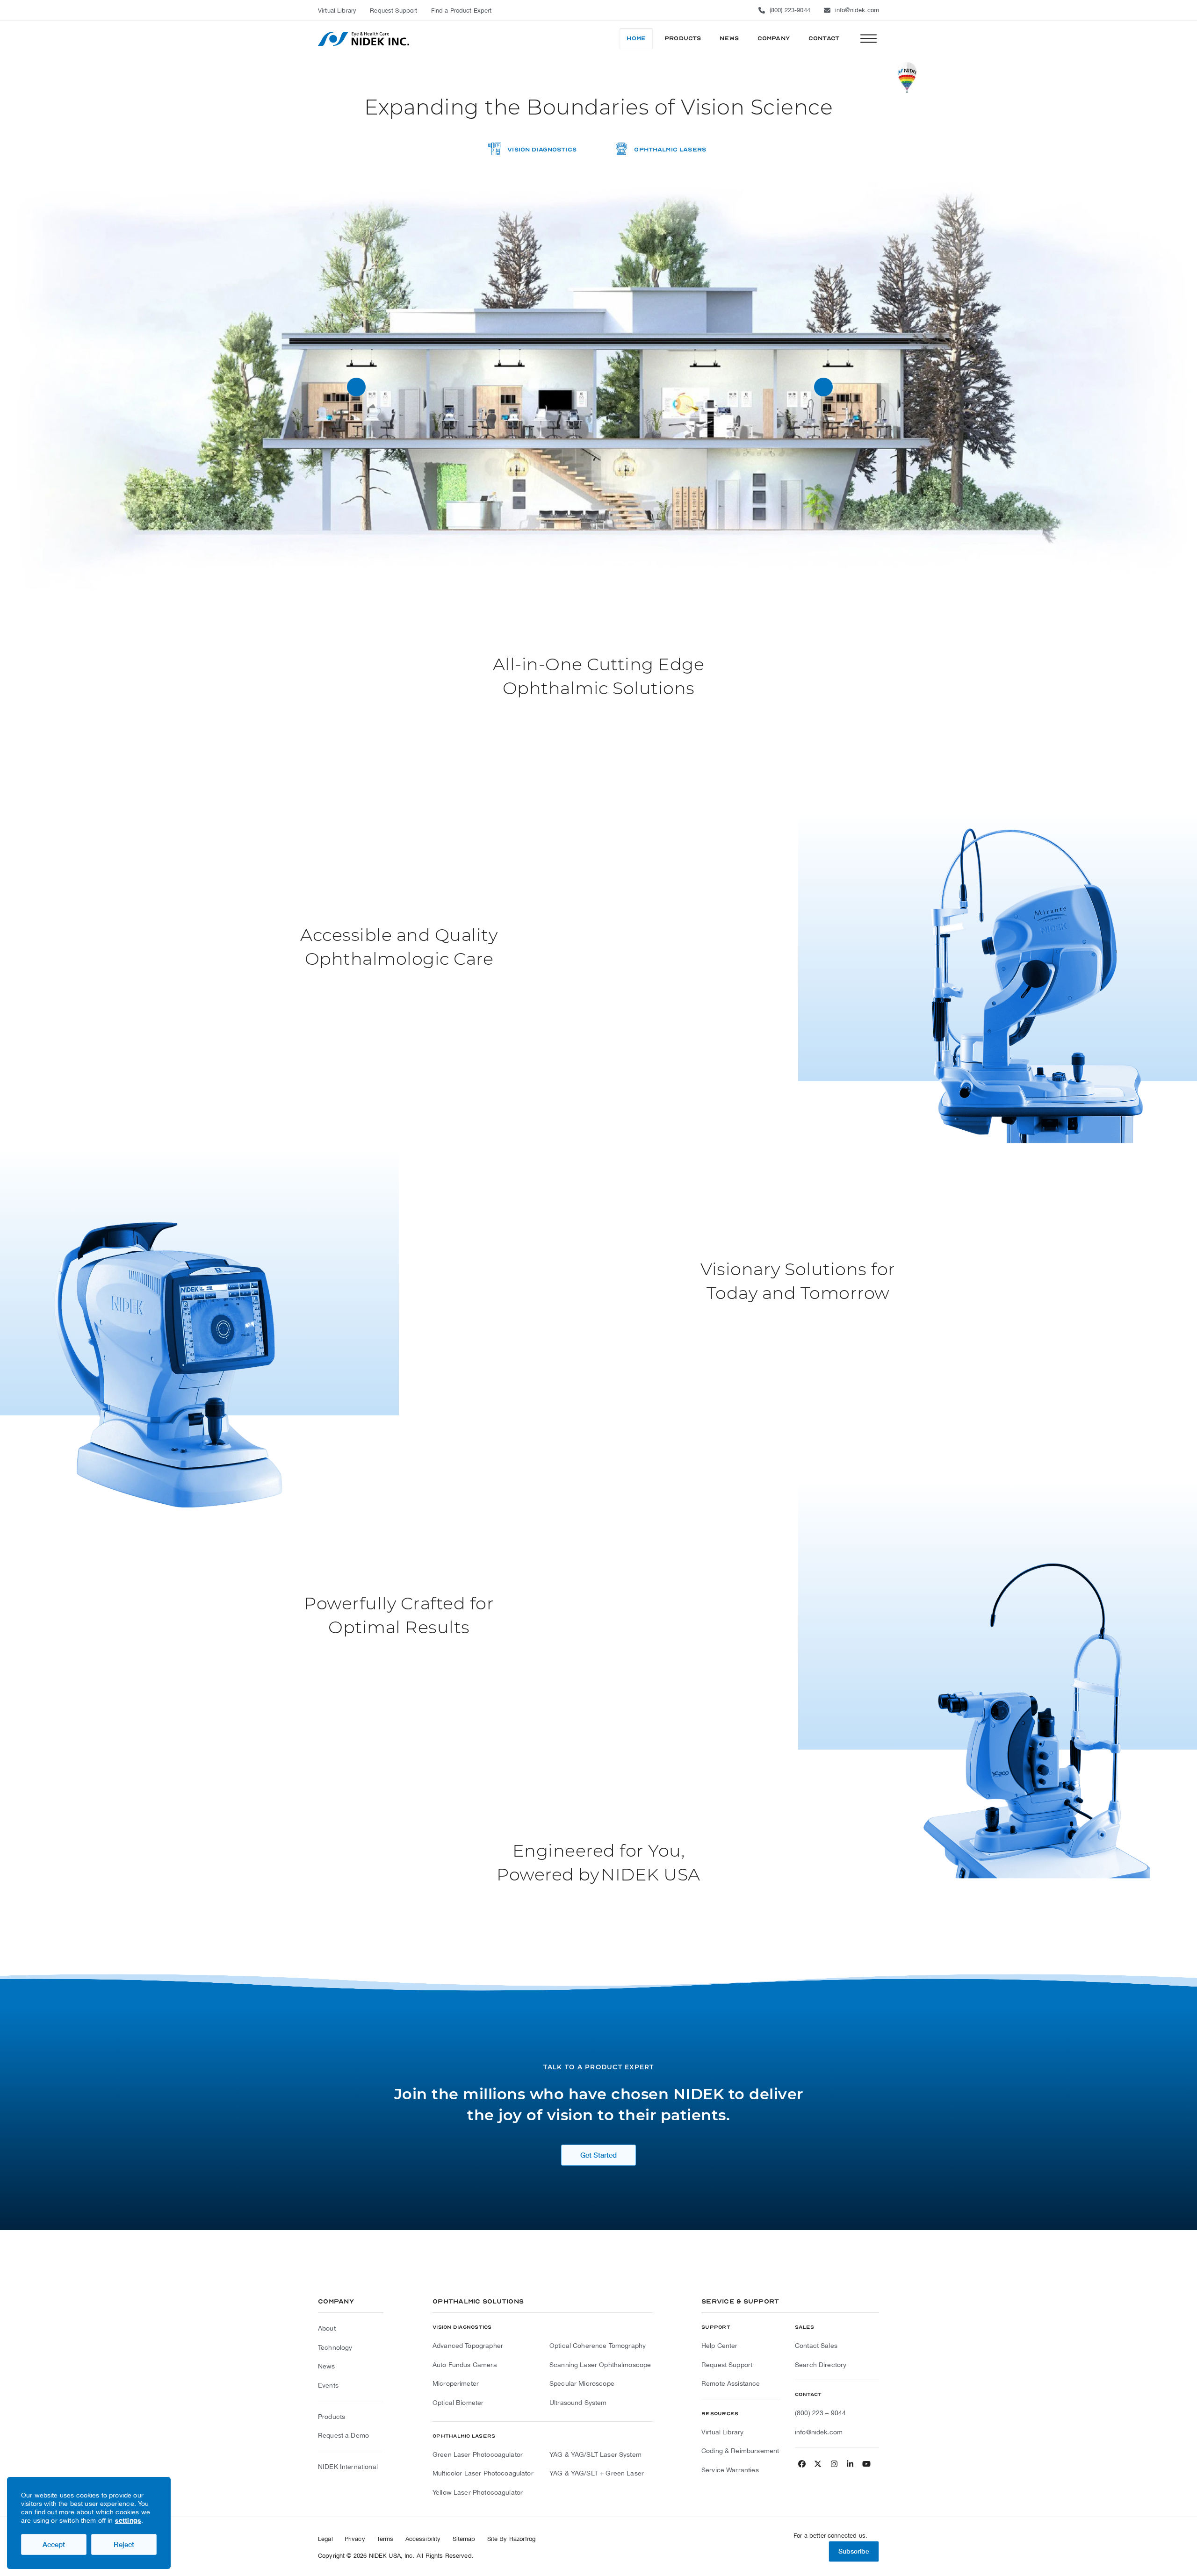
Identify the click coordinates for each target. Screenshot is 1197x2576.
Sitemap (464, 2539)
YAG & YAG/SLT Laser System (595, 2454)
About (327, 2328)
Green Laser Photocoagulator (478, 2454)
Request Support (727, 2365)
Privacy (355, 2539)
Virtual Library (722, 2432)
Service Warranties (730, 2470)
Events (328, 2385)
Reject (124, 2544)
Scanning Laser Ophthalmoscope (600, 2365)
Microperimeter (456, 2383)
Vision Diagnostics (541, 150)
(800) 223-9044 (790, 10)
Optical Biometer (458, 2403)
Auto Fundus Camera (465, 2365)
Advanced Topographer (468, 2346)
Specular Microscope (582, 2383)
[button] (869, 39)
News (327, 2366)
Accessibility (423, 2539)
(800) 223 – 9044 (820, 2413)
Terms (385, 2539)
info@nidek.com (857, 10)
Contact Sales (816, 2346)
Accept (54, 2544)
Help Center (720, 2346)
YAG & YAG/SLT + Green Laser (597, 2473)
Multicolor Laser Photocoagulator (483, 2473)
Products (332, 2417)
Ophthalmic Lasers (669, 150)
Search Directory (821, 2365)
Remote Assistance (731, 2383)
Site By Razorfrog (512, 2539)
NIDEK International (348, 2467)
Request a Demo (343, 2435)
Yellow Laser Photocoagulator (478, 2492)
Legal (325, 2539)
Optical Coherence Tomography (598, 2346)
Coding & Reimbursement (740, 2451)
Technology (335, 2347)
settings (128, 2520)
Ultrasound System (578, 2403)
